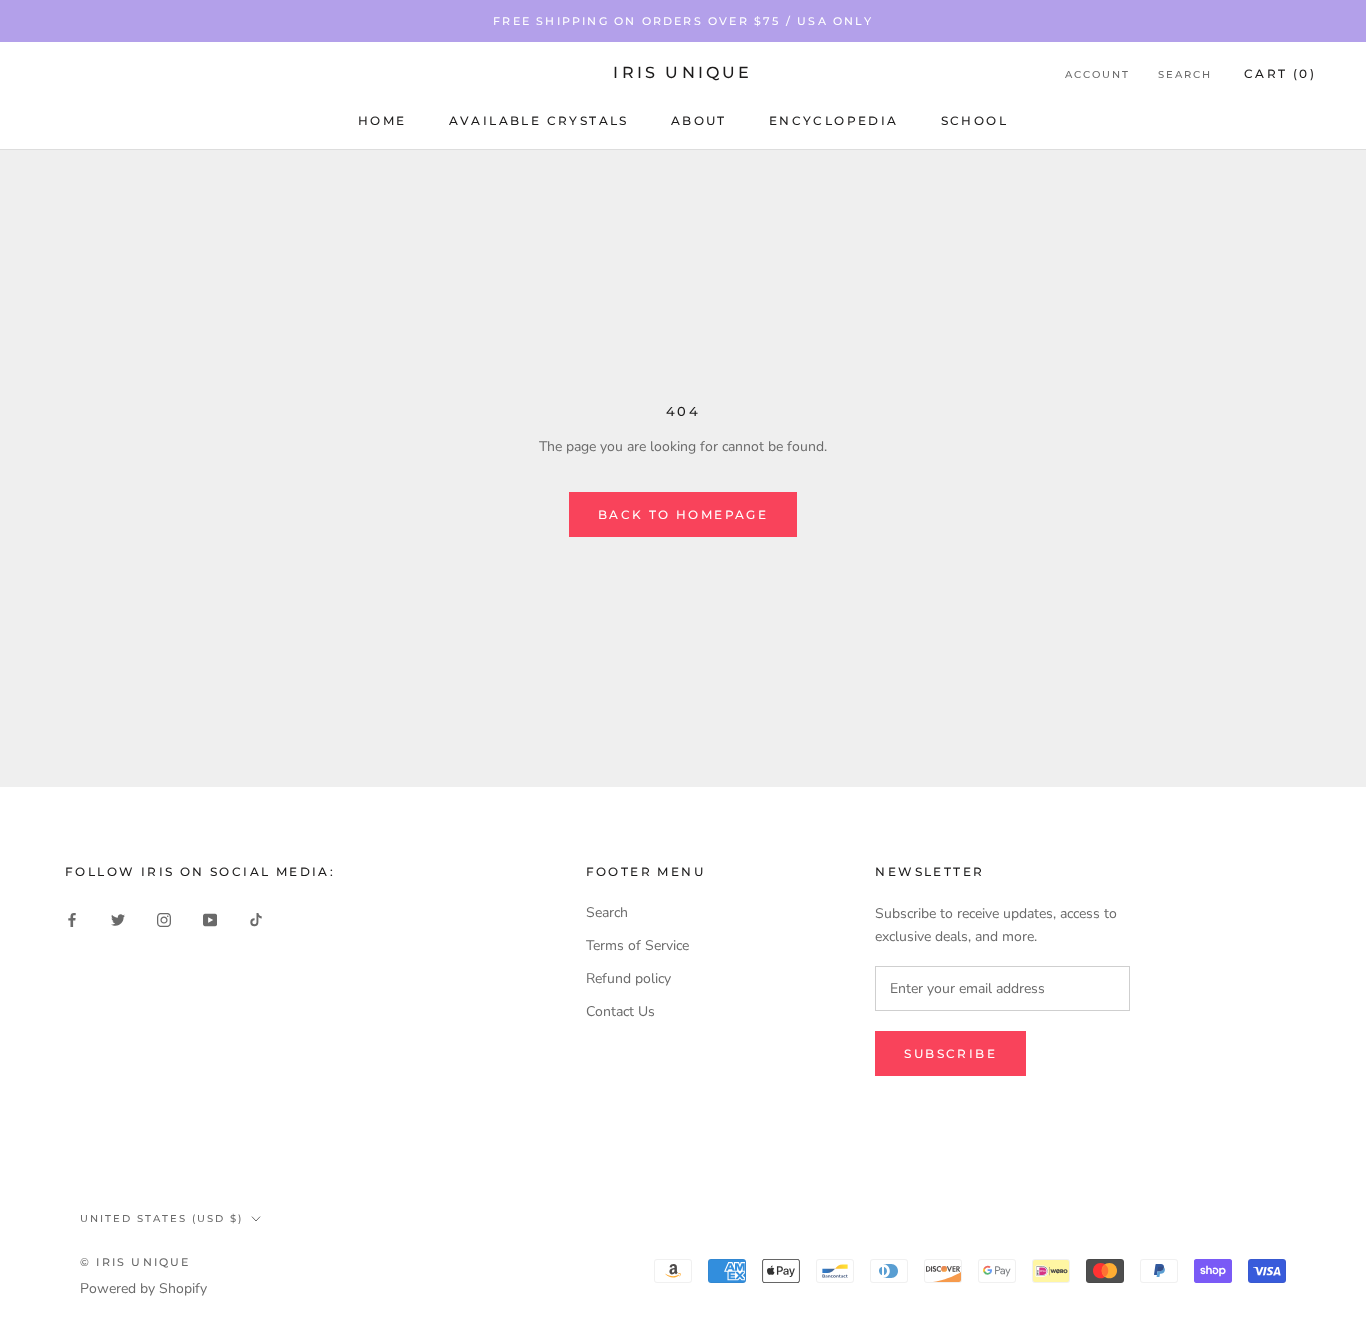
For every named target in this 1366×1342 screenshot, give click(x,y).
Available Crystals (539, 120)
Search (1185, 74)
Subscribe (950, 1053)
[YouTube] (210, 919)
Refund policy (628, 978)
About (699, 120)
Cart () (1280, 73)
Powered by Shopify (143, 1288)
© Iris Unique (135, 1262)
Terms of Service (637, 945)
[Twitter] (118, 919)
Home (382, 120)
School (974, 120)
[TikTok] (256, 919)
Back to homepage (683, 514)
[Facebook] (72, 919)
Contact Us (620, 1011)
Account (1097, 74)
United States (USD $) (161, 1218)
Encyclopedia (834, 120)
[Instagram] (164, 919)
